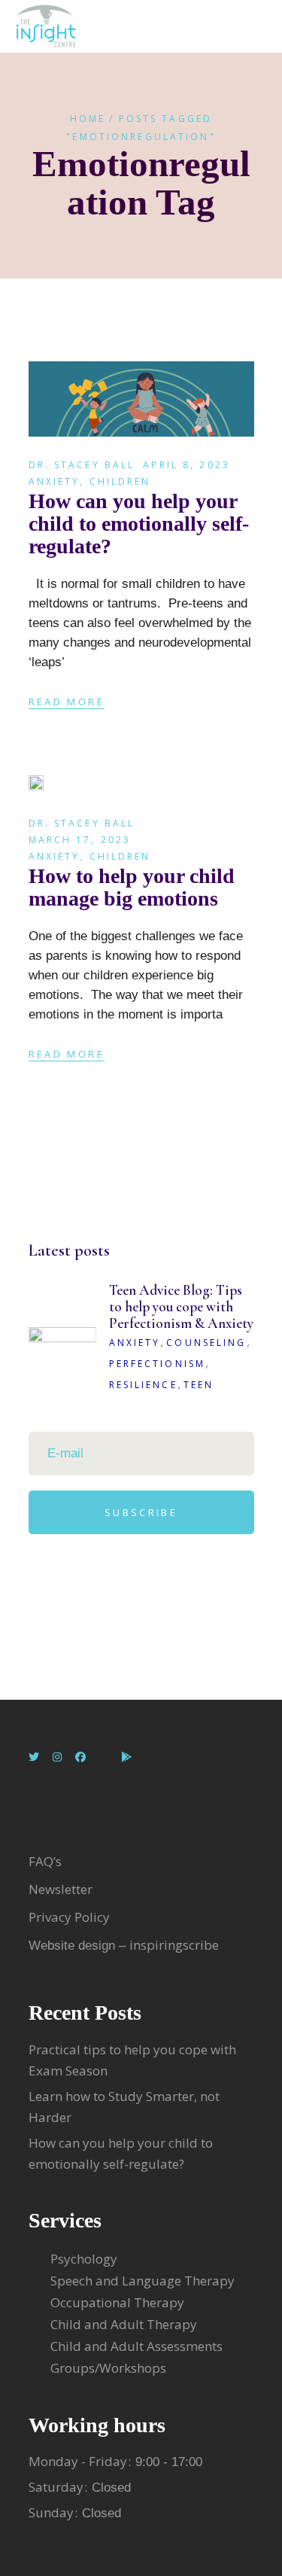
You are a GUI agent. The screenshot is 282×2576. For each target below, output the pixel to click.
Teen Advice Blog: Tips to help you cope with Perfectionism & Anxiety (181, 1306)
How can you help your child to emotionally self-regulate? (139, 524)
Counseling (206, 1343)
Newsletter (62, 1889)
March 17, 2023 (80, 840)
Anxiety (55, 481)
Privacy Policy (69, 1917)
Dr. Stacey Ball (82, 465)
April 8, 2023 (186, 465)
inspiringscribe (174, 1945)
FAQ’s (45, 1861)
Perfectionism (158, 1364)
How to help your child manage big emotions (132, 887)
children (120, 481)
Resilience (143, 1385)
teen (199, 1385)
